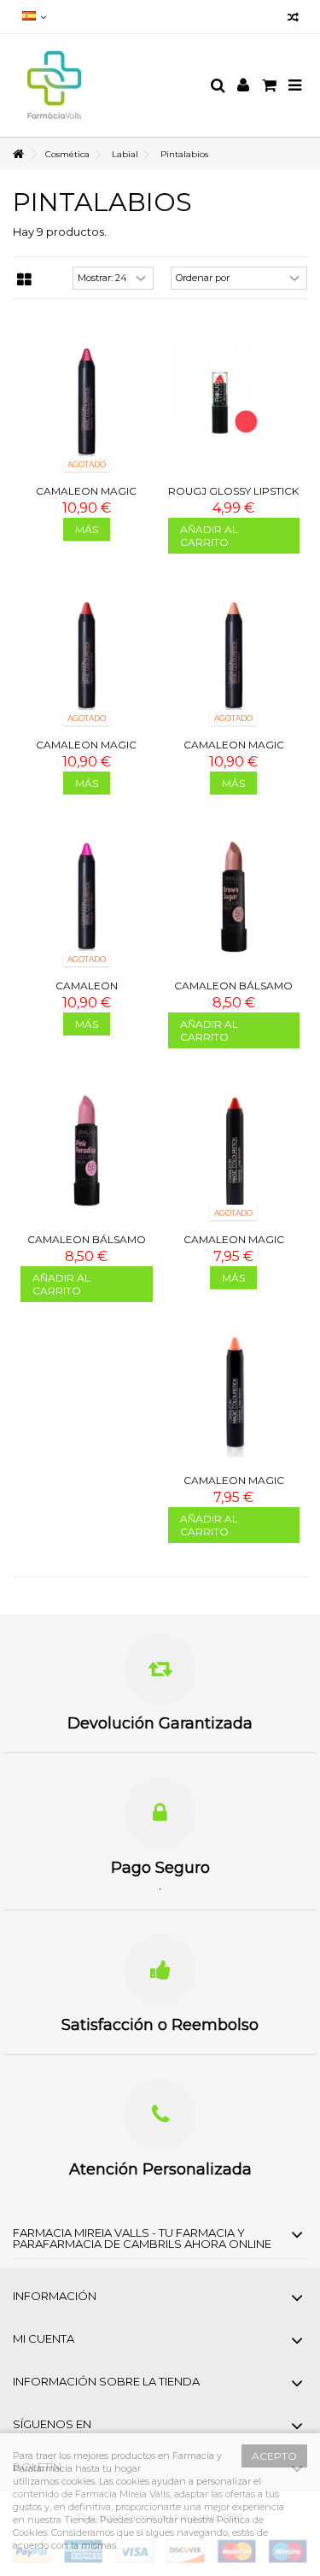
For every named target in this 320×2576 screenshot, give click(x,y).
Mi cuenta (44, 2338)
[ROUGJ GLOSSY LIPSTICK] (234, 402)
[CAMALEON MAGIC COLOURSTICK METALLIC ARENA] (234, 656)
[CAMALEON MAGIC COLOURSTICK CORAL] (234, 1150)
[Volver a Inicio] (18, 154)
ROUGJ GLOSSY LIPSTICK (233, 491)
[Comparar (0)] (293, 19)
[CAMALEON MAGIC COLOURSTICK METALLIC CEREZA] (87, 402)
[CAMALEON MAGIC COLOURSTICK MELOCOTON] (234, 1391)
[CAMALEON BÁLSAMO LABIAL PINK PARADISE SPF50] (87, 1150)
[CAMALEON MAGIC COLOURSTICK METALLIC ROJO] (87, 656)
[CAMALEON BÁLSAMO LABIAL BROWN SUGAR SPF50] (234, 897)
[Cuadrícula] (24, 280)
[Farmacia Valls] (105, 85)
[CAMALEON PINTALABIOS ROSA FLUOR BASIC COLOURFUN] (87, 897)
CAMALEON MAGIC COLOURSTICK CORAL (234, 1246)
